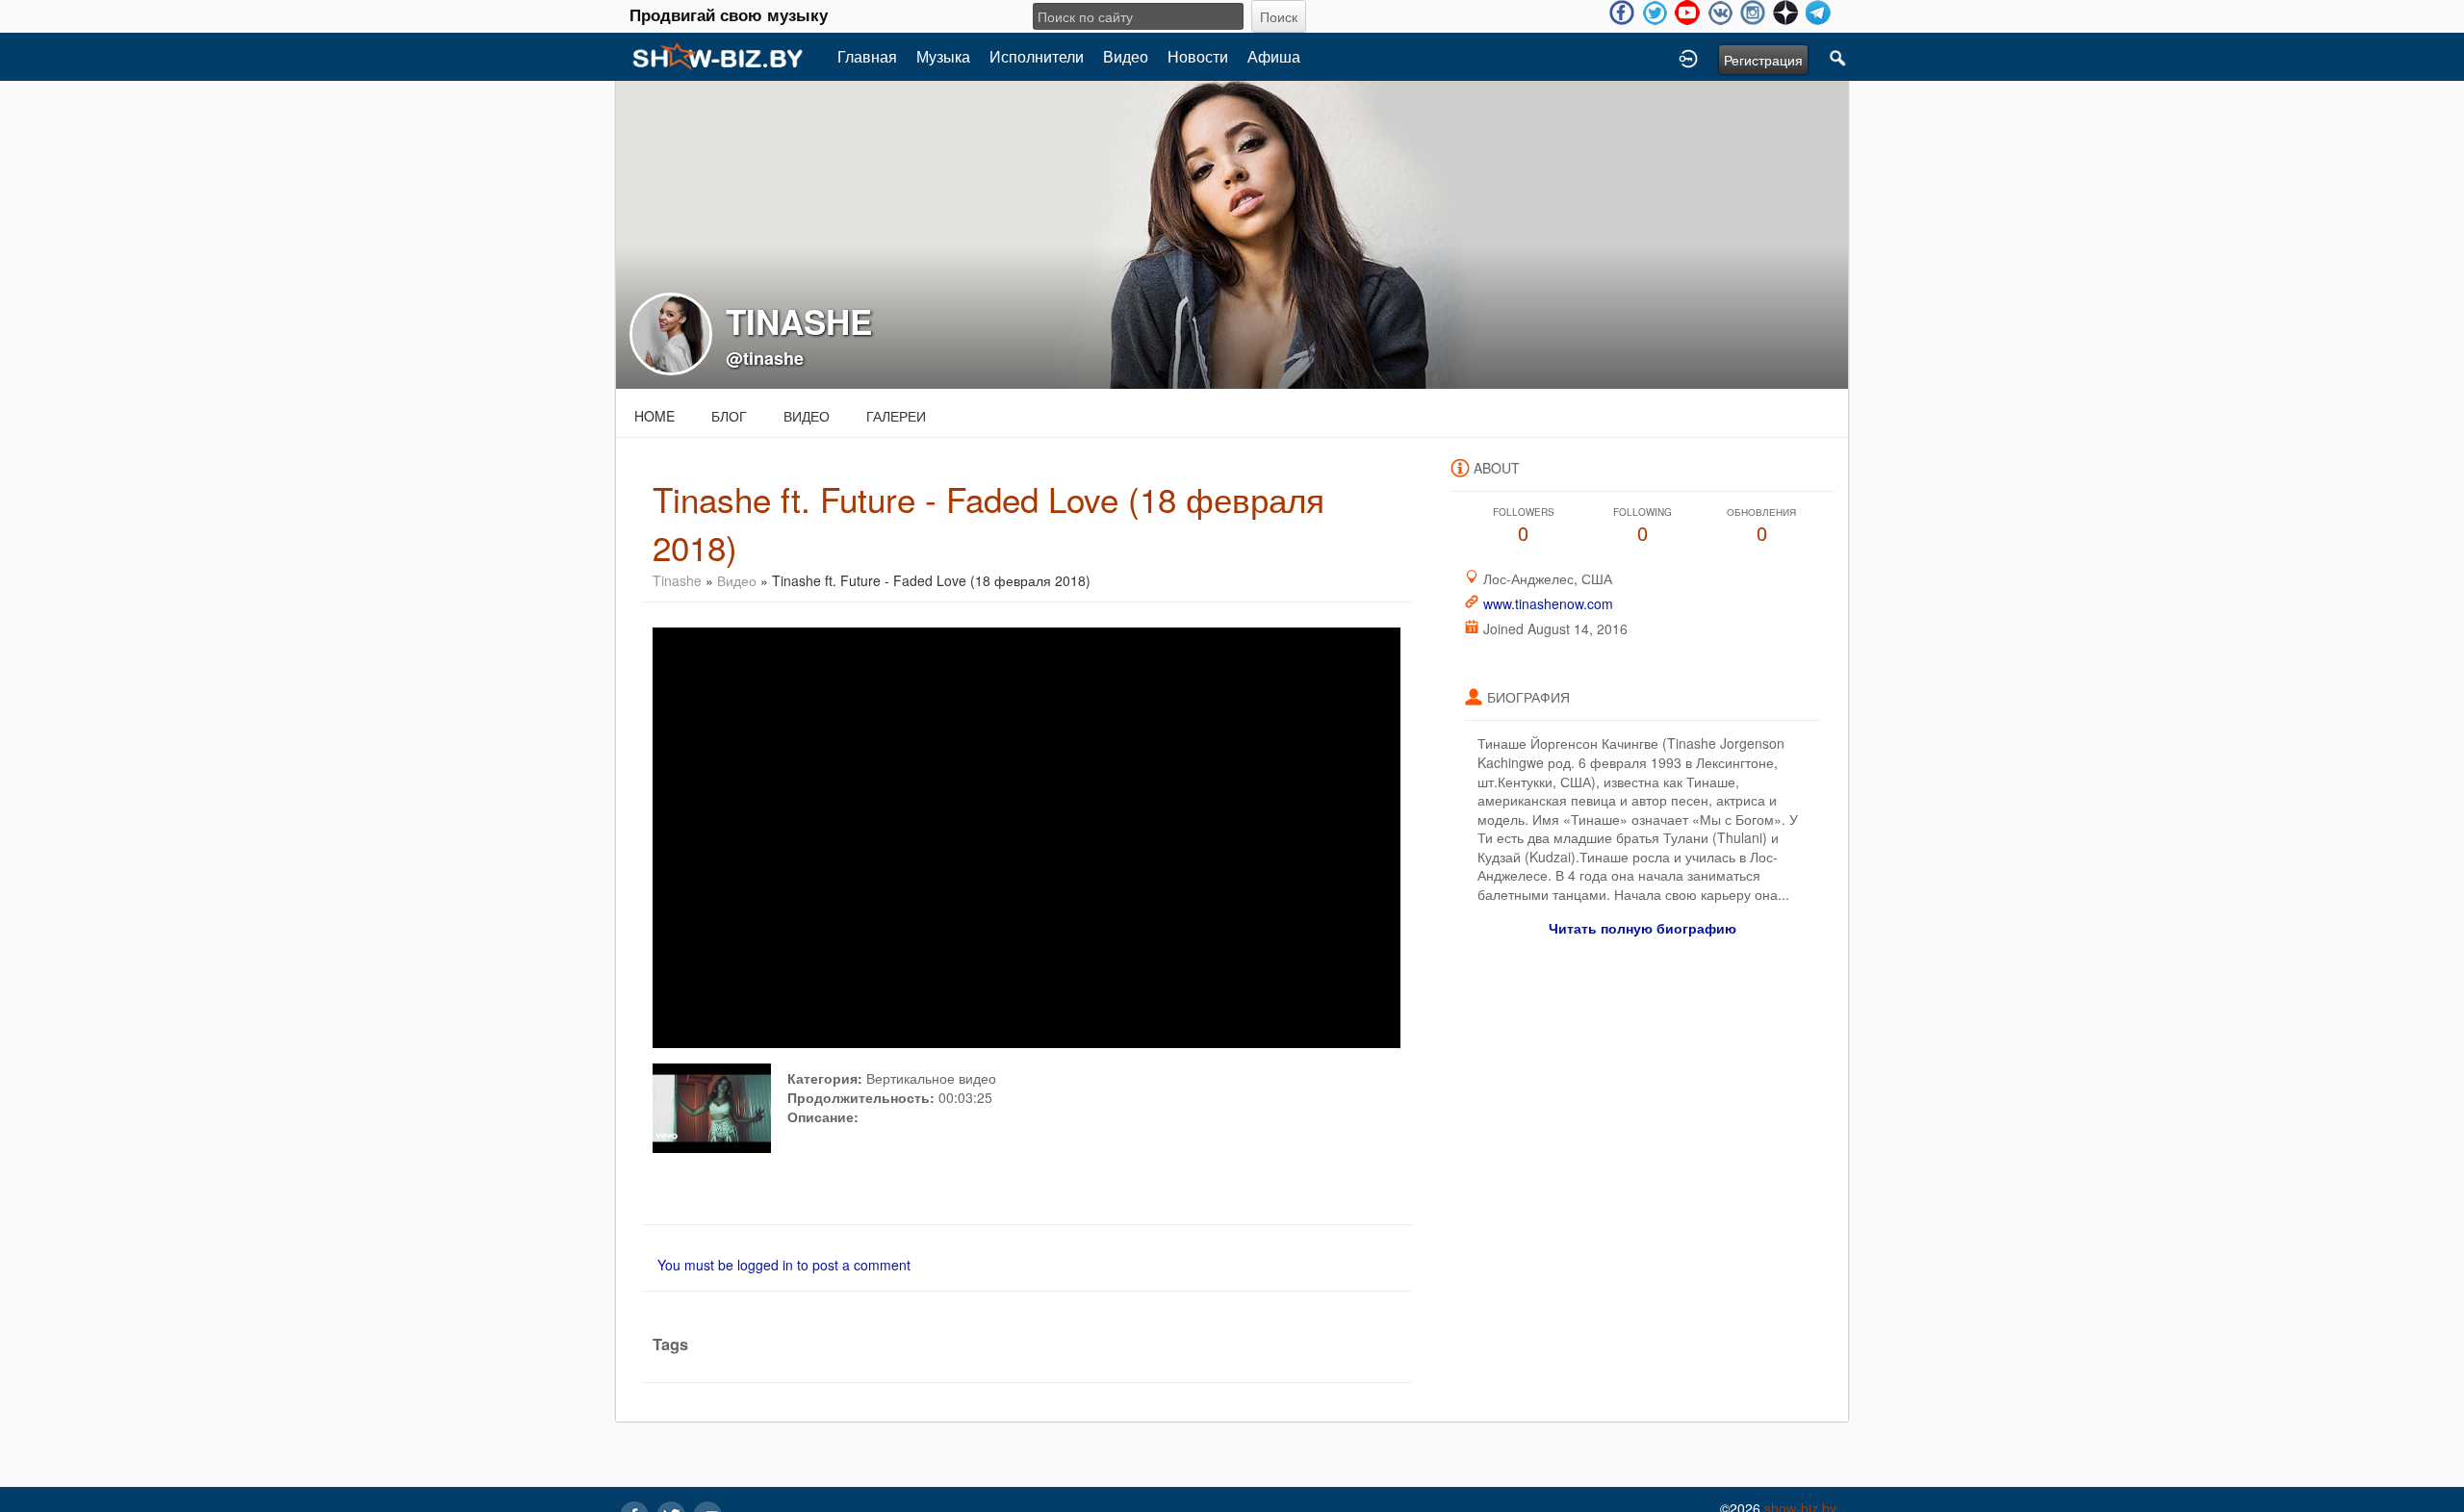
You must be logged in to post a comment (784, 1265)
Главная (867, 56)
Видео (1126, 56)
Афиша (1274, 56)
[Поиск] (1838, 57)
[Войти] (1688, 57)
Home (654, 416)
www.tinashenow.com (1548, 603)
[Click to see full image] (1232, 233)
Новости (1198, 56)
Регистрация (1763, 60)
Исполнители (1037, 56)
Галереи (896, 416)
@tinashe (765, 358)
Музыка (943, 56)
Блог (729, 416)
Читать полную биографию (1643, 928)
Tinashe (679, 580)
